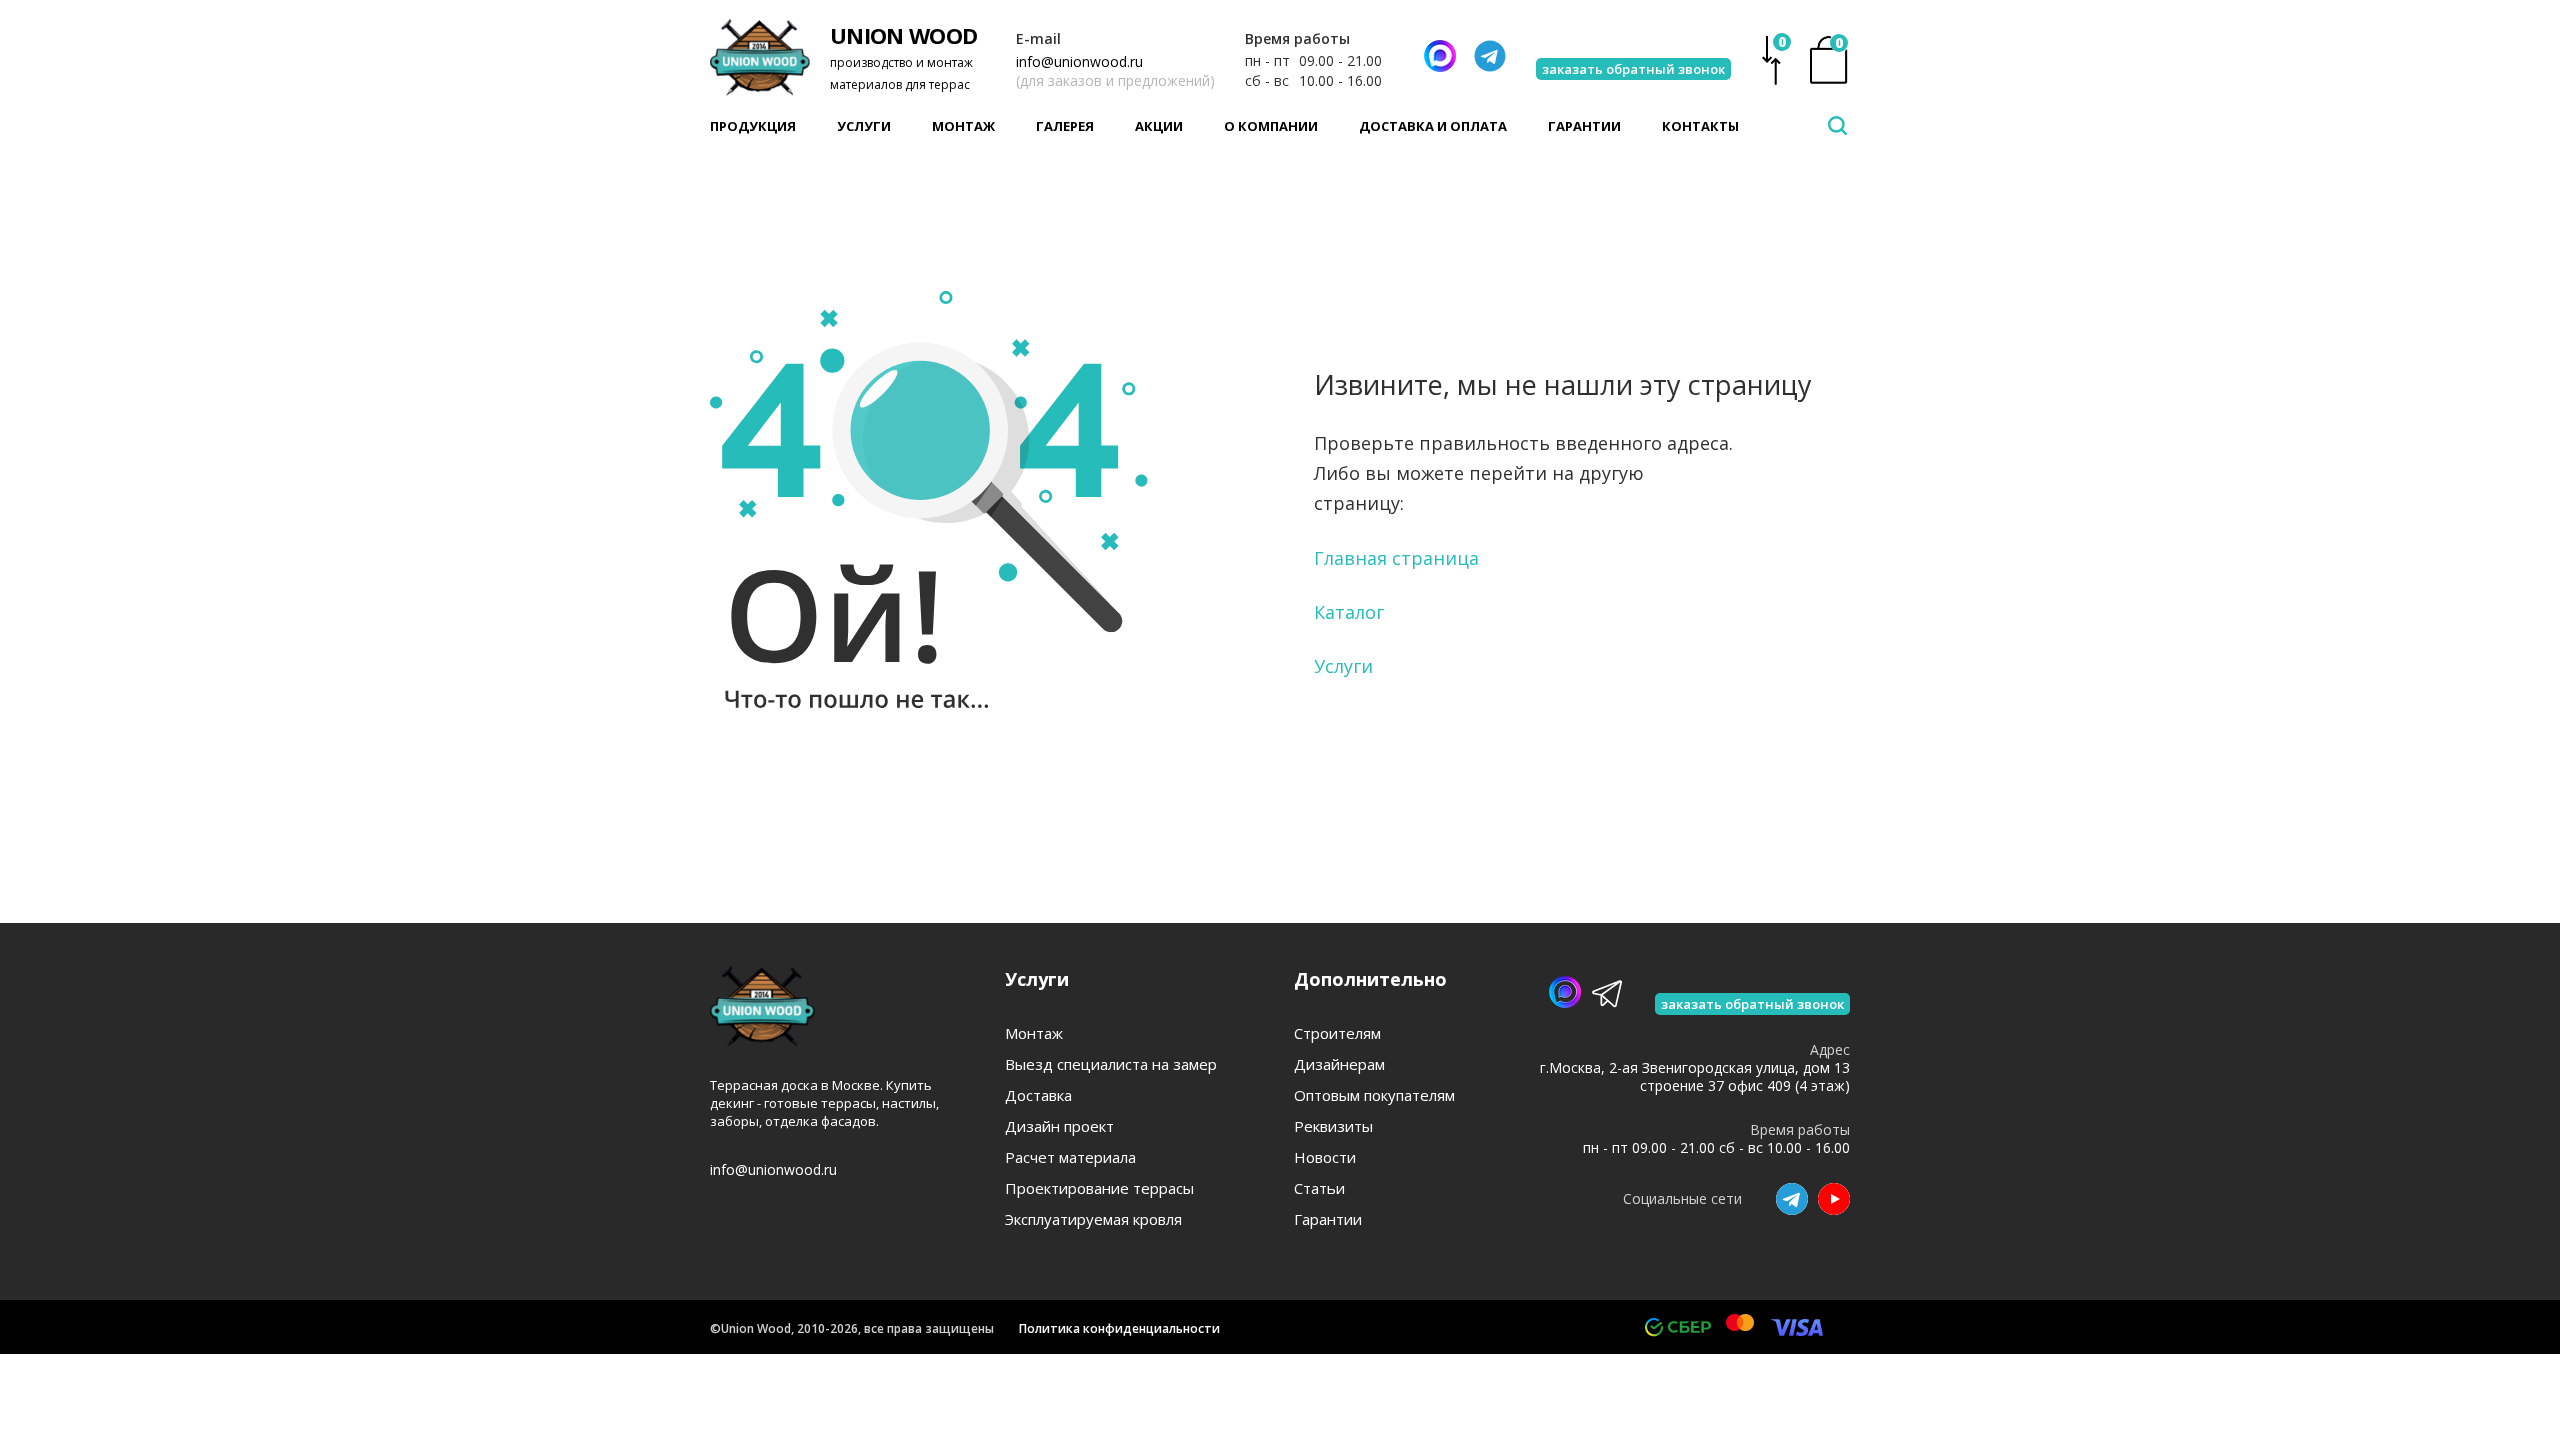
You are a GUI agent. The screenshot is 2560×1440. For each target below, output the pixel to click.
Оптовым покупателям (1374, 1095)
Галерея (1065, 126)
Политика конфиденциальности (1119, 1328)
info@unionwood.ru (1079, 61)
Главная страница (1396, 558)
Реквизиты (1333, 1126)
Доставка (1038, 1095)
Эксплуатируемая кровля (1093, 1219)
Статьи (1319, 1188)
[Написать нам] (1440, 56)
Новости (1325, 1157)
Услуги (864, 126)
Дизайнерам (1339, 1064)
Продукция (753, 126)
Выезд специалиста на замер (1111, 1064)
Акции (1159, 126)
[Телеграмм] (1490, 56)
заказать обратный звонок (1633, 69)
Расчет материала (1070, 1157)
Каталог (1349, 612)
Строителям (1337, 1033)
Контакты (1700, 126)
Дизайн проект (1059, 1126)
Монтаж (963, 126)
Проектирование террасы (1099, 1188)
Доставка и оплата (1433, 126)
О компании (1271, 126)
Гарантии (1584, 126)
